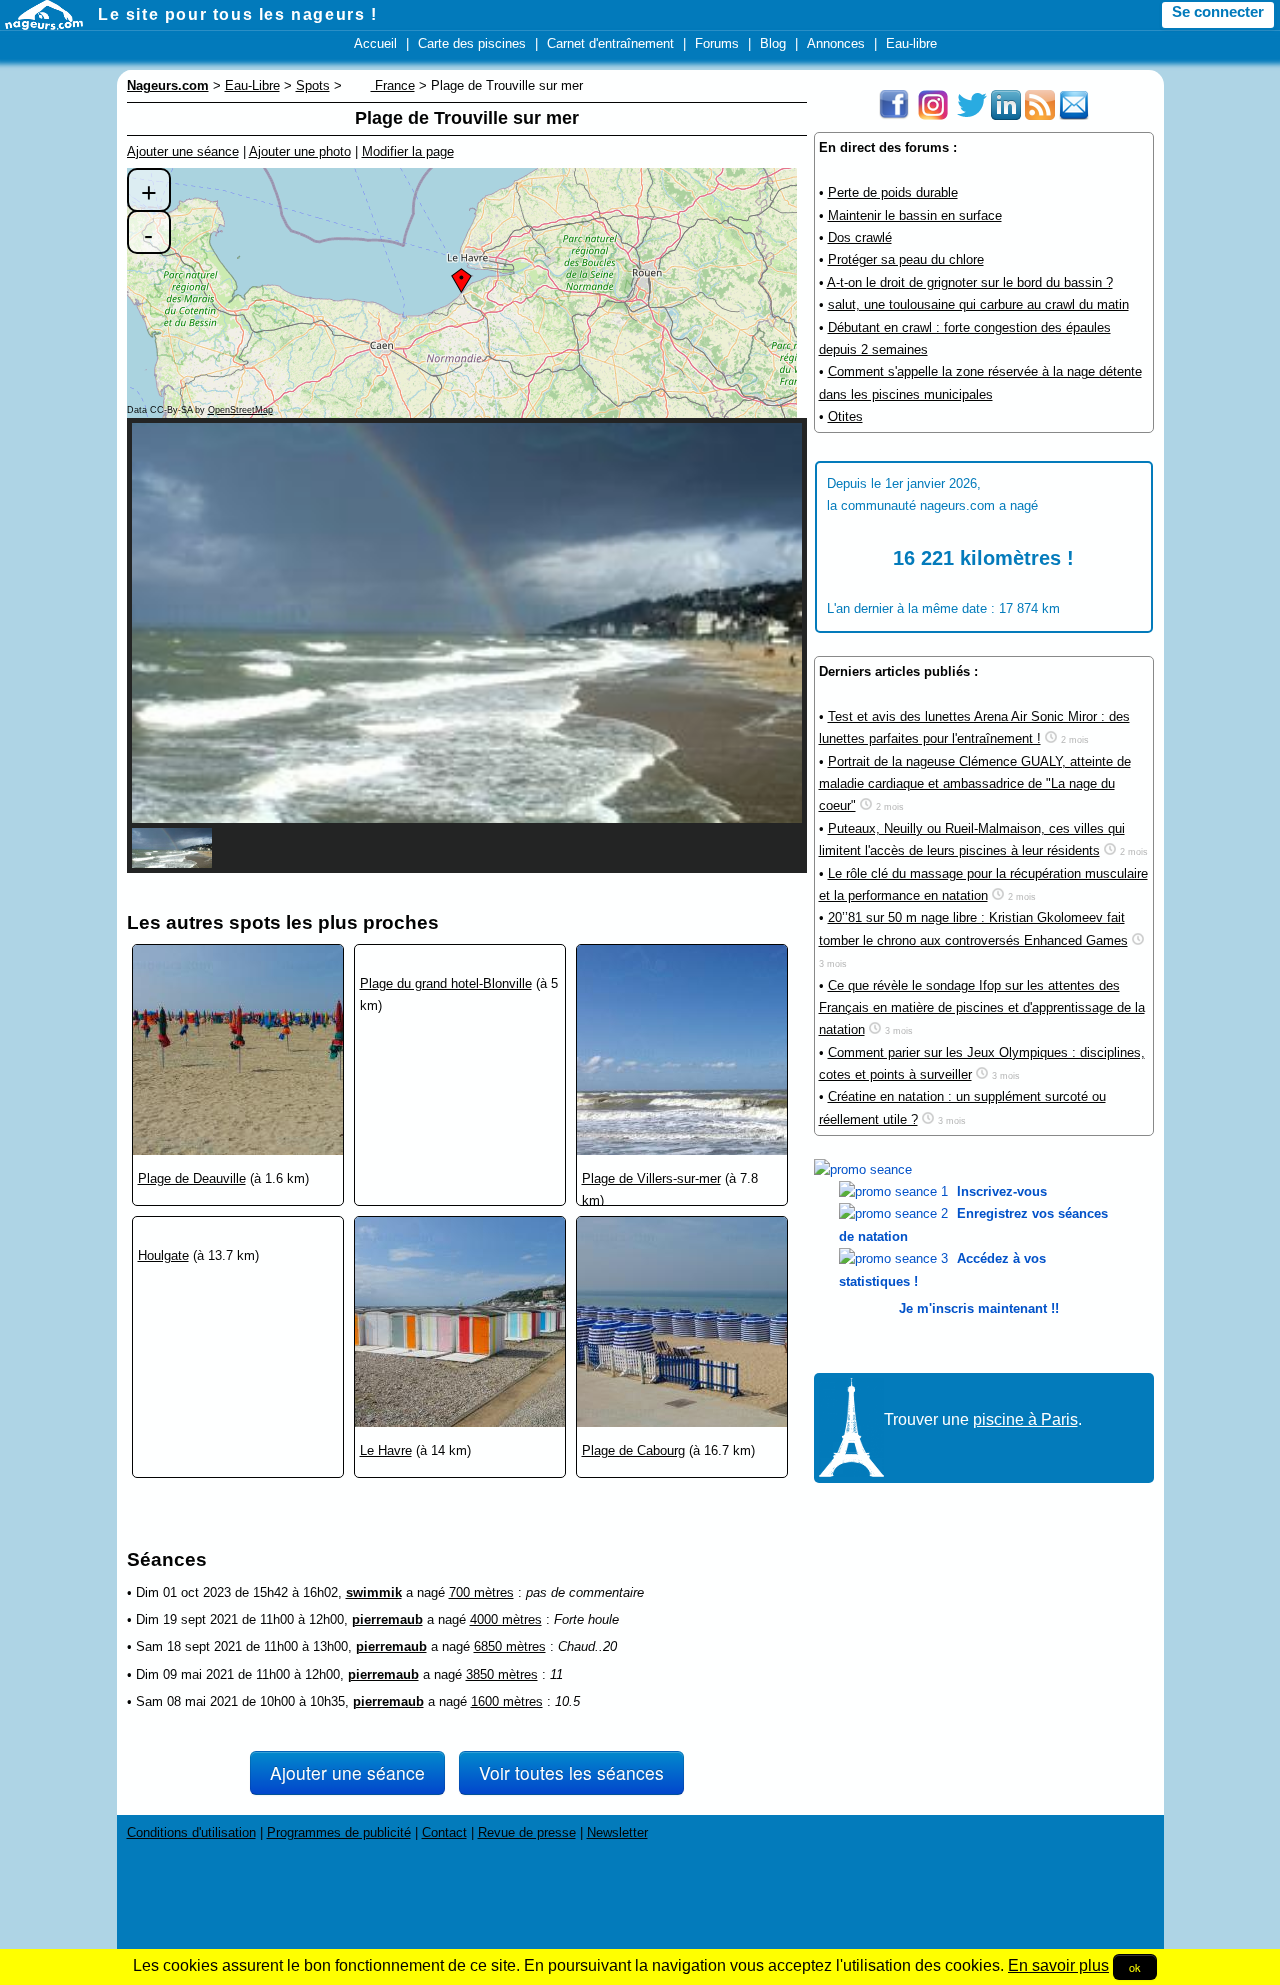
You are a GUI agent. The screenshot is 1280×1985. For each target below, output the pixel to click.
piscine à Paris (1025, 1419)
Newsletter (617, 1832)
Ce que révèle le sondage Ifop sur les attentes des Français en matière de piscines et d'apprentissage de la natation (982, 1008)
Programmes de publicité (339, 1832)
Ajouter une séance (183, 151)
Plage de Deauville (192, 1178)
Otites (845, 416)
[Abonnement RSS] (1040, 115)
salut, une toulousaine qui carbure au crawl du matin (978, 304)
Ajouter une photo (300, 151)
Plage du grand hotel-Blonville (446, 983)
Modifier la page (408, 151)
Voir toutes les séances (571, 1772)
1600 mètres (507, 1701)
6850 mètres (510, 1646)
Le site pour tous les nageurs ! (238, 14)
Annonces (836, 43)
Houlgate (163, 1255)
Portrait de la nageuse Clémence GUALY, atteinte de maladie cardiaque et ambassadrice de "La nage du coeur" (975, 784)
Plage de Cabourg (633, 1450)
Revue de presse (527, 1832)
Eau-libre (911, 43)
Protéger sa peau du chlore (906, 259)
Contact (444, 1832)
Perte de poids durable (893, 192)
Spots (313, 85)
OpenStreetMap (240, 410)
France (393, 85)
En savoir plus (1058, 1965)
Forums (717, 43)
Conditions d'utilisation (191, 1832)
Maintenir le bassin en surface (915, 215)
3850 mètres (502, 1674)
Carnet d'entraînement (610, 43)
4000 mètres (506, 1619)
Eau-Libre (252, 85)
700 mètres (481, 1592)
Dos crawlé (860, 237)
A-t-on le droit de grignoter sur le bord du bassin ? (970, 282)
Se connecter (1218, 12)
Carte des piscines (472, 43)
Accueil (375, 43)
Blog (773, 43)
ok (1135, 1967)
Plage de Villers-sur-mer (651, 1178)
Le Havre (386, 1450)
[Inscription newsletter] (1074, 115)
